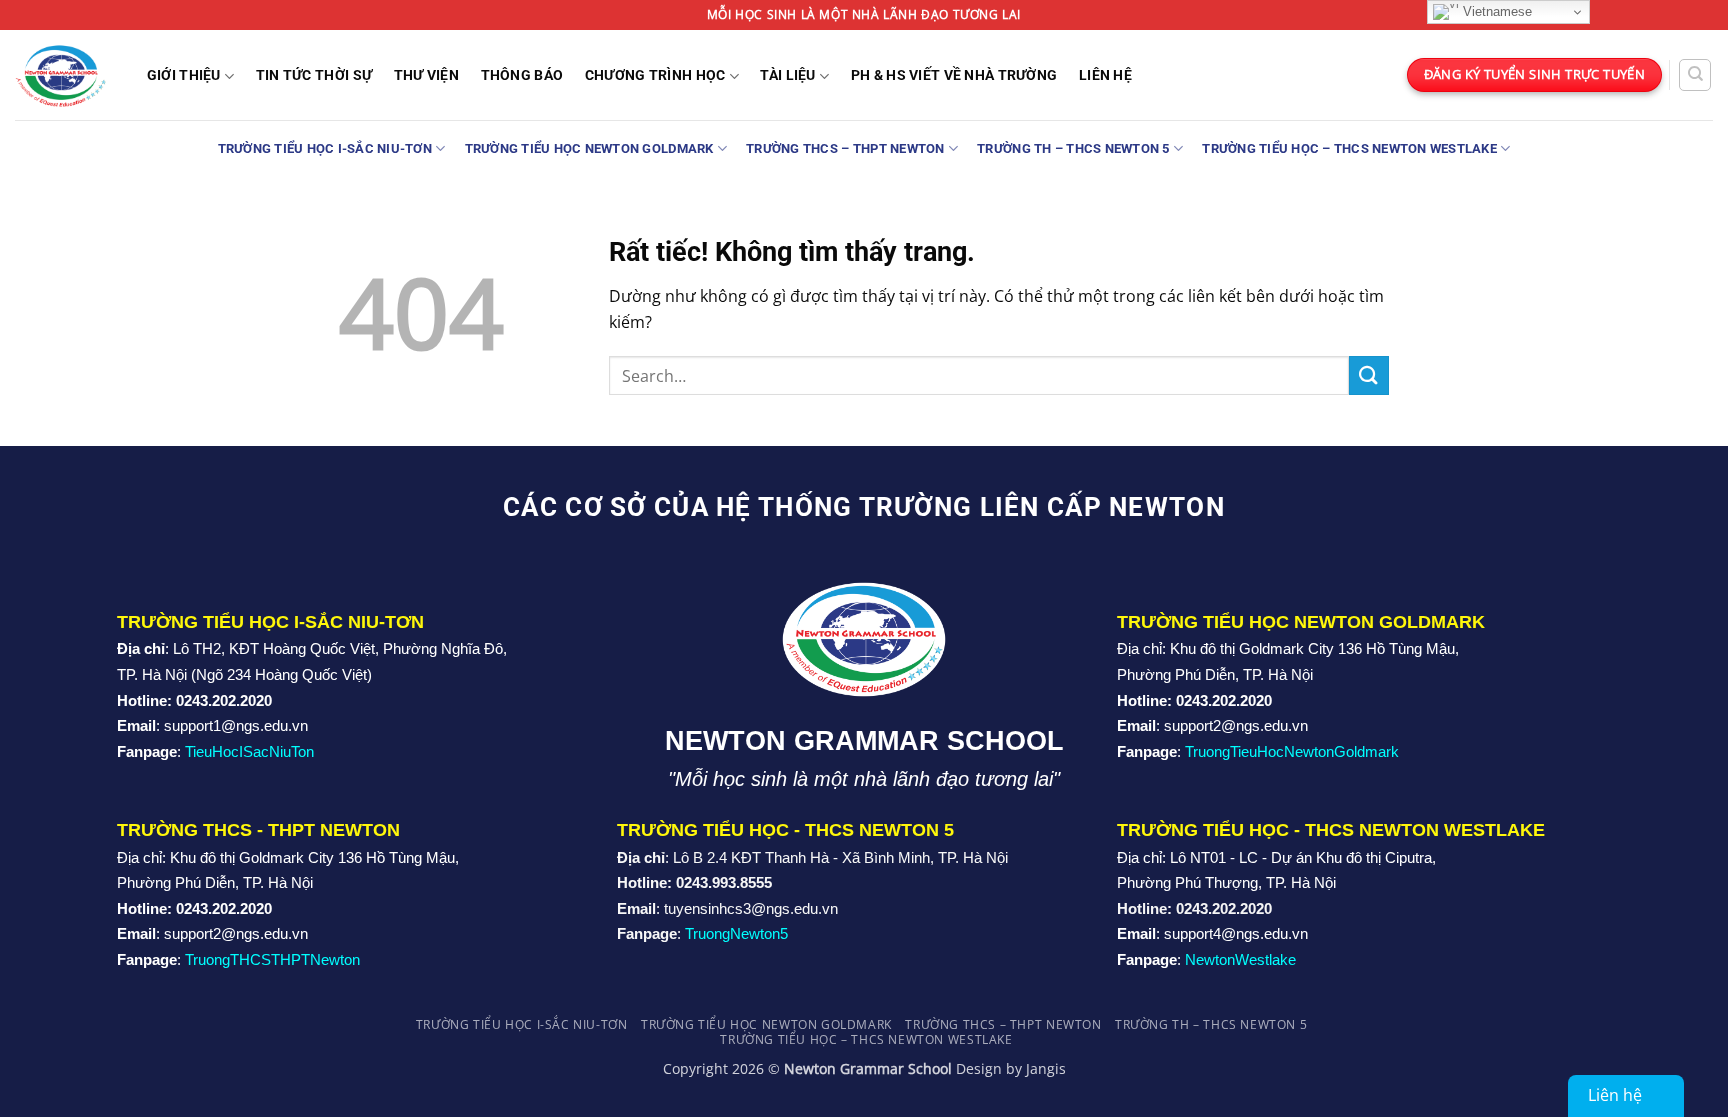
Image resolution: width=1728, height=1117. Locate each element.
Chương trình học (655, 75)
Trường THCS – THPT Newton (845, 148)
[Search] (1695, 75)
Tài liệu (787, 75)
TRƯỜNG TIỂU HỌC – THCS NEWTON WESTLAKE (1349, 148)
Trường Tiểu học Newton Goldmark (589, 148)
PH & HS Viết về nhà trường (954, 76)
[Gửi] (1369, 375)
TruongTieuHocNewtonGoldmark (1292, 751)
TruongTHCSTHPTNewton (272, 959)
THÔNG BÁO (522, 76)
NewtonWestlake (1240, 959)
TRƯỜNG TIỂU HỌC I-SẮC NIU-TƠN (325, 148)
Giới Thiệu (184, 75)
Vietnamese (1495, 11)
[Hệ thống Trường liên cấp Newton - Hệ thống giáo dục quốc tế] (60, 74)
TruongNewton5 (736, 933)
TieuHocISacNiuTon (249, 751)
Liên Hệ (1105, 76)
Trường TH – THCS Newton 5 (1073, 148)
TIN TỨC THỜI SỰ (314, 76)
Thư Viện (426, 76)
